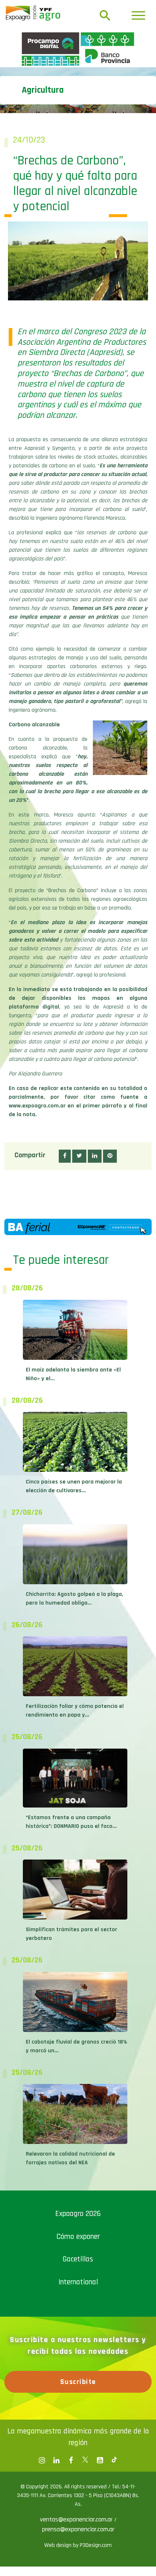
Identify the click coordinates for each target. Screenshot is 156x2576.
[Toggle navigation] (138, 15)
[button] (65, 1283)
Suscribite (78, 2509)
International (78, 2409)
